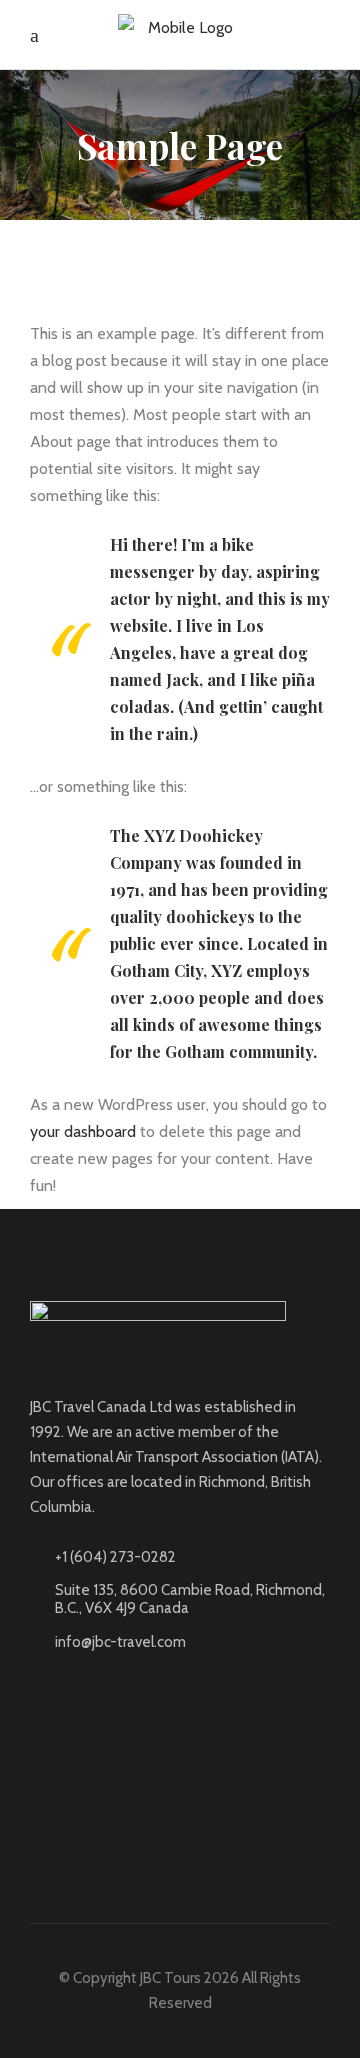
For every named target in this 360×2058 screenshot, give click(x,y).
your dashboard (83, 1131)
